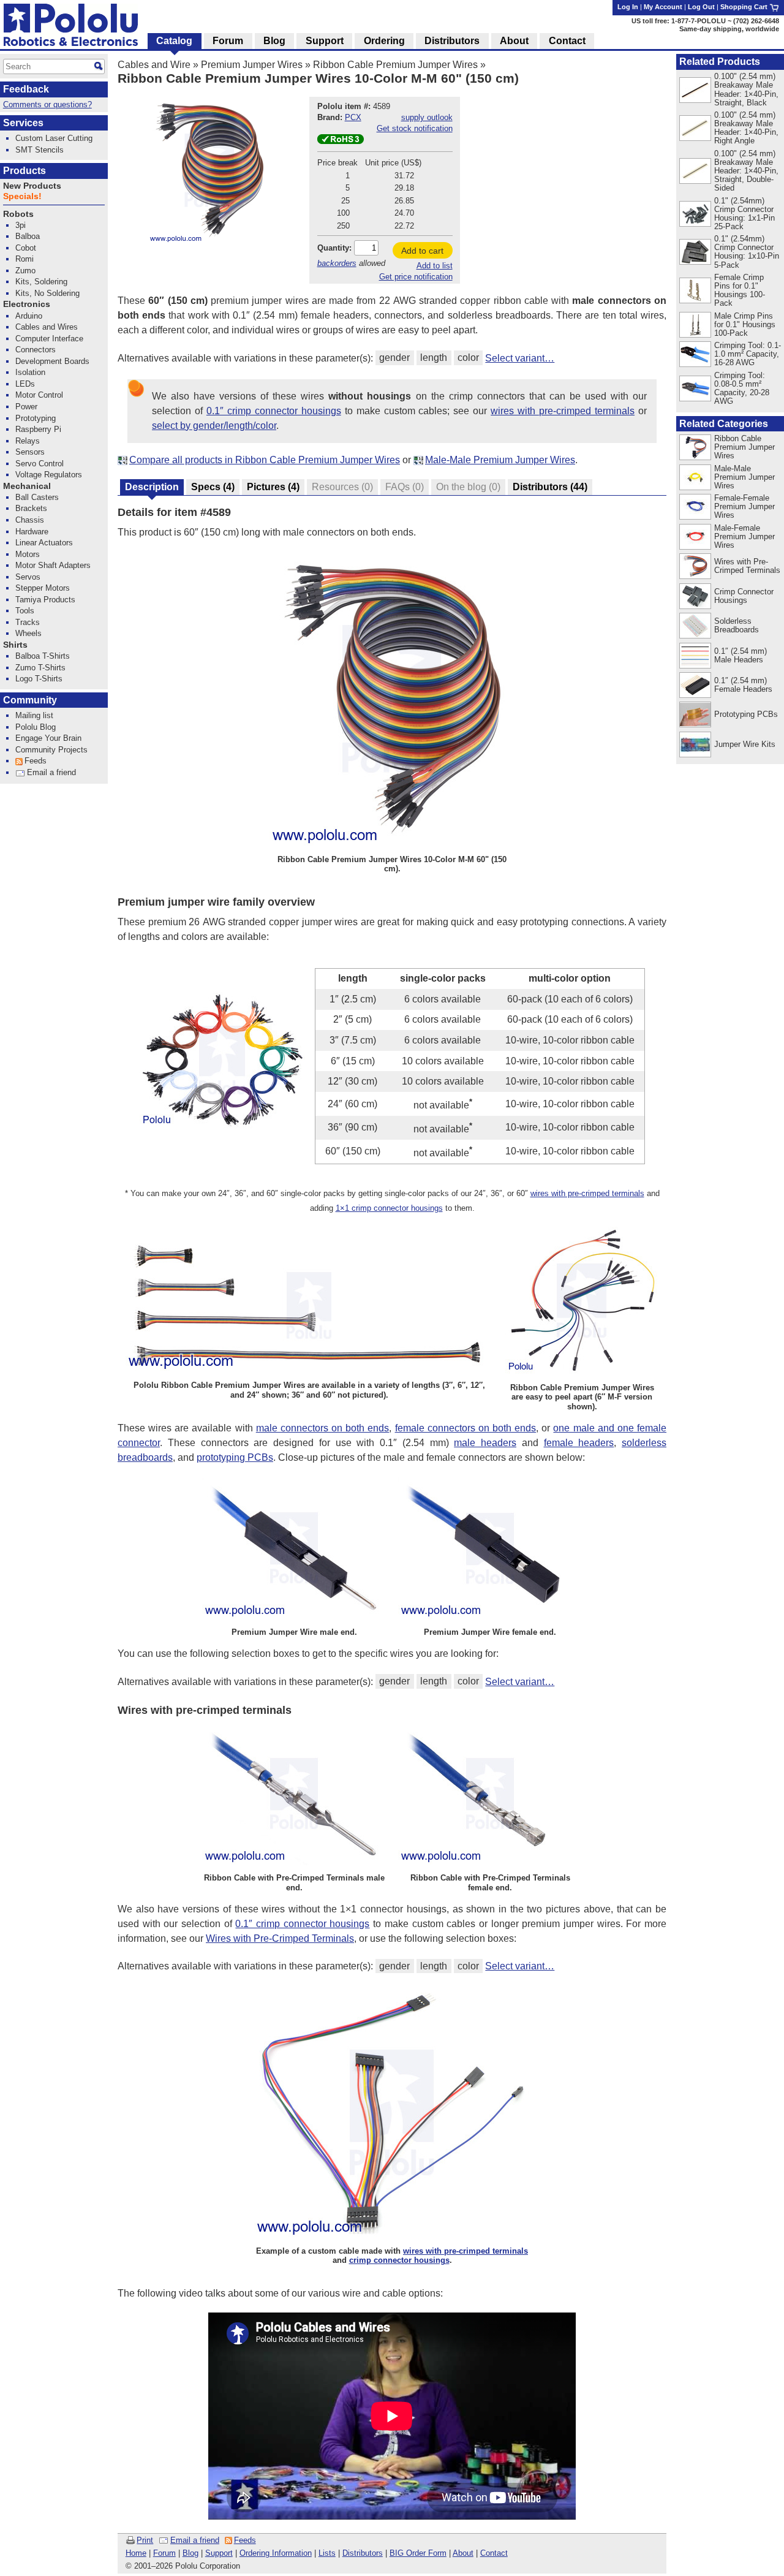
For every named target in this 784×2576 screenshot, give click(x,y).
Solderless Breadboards (737, 625)
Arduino (29, 316)
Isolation (30, 372)
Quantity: (334, 248)
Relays (28, 441)
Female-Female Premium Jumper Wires (744, 506)
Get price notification (416, 277)
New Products (32, 186)
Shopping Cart (745, 7)
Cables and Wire (154, 65)
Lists (327, 2553)
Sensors (30, 452)
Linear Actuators (44, 543)
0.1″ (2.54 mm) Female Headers (743, 685)
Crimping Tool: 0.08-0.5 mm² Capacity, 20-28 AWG (742, 388)
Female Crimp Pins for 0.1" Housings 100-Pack (740, 290)
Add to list (435, 266)
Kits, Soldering (41, 282)
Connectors (36, 350)
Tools (25, 611)
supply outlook (427, 117)
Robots (18, 214)
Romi (24, 259)
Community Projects (51, 750)
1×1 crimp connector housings (389, 1208)
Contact (494, 2553)
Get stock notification (415, 128)
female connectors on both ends (466, 1428)
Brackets (31, 508)
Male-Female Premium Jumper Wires (744, 536)
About (463, 2553)
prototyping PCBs (235, 1457)
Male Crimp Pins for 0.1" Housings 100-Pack (745, 324)
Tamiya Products (45, 600)
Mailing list (34, 715)
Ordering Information (276, 2553)
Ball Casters (37, 497)
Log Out (701, 7)
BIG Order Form (418, 2553)
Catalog (174, 41)
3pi (21, 225)
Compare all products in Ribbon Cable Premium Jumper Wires (265, 460)
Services (23, 123)
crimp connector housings (399, 2260)
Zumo (25, 271)
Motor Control (39, 395)
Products (24, 171)
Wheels (28, 633)
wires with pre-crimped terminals (563, 411)
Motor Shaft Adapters (53, 565)
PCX (353, 117)
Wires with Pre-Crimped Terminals (280, 1938)
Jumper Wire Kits (745, 744)
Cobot (26, 248)
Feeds (245, 2540)
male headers (485, 1443)
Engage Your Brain (48, 738)
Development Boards (52, 361)
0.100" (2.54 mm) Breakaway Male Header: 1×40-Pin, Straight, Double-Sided (746, 171)
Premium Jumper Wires (252, 65)
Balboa (28, 236)
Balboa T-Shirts (43, 656)
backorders (337, 263)
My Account (663, 7)
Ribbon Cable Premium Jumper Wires (395, 65)
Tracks (28, 622)
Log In (628, 7)
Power (26, 407)
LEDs (25, 384)
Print (145, 2540)
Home (136, 2553)
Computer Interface (49, 339)
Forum (164, 2553)
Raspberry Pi (38, 429)
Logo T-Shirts (39, 679)
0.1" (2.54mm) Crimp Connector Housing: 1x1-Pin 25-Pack (744, 214)
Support (219, 2553)
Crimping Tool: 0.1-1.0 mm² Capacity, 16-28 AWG (748, 354)
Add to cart (422, 251)
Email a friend (195, 2540)
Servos (28, 577)
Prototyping (36, 418)
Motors (28, 554)
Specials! (22, 196)
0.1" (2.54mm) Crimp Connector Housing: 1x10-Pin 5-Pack (747, 252)
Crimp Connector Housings (744, 596)
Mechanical (27, 486)
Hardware (32, 532)
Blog (190, 2553)
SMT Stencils (40, 150)
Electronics (27, 304)
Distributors (363, 2553)
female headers (579, 1443)
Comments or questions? (47, 104)
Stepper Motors (43, 588)
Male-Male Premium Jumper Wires (500, 460)
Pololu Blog (36, 727)
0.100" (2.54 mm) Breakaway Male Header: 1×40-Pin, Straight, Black (746, 89)
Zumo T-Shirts (40, 668)
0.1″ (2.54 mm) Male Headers (741, 655)
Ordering (384, 41)
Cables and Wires (47, 327)
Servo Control (40, 464)
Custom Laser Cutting (54, 138)
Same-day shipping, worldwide (729, 29)
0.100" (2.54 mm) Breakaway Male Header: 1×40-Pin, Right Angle (746, 128)
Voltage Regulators (49, 475)
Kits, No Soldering (47, 293)
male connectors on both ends (323, 1428)
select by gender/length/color (214, 426)
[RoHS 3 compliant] (341, 141)
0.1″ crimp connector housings (274, 411)
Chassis (30, 520)
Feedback (26, 89)
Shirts (15, 645)
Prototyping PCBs (746, 714)
